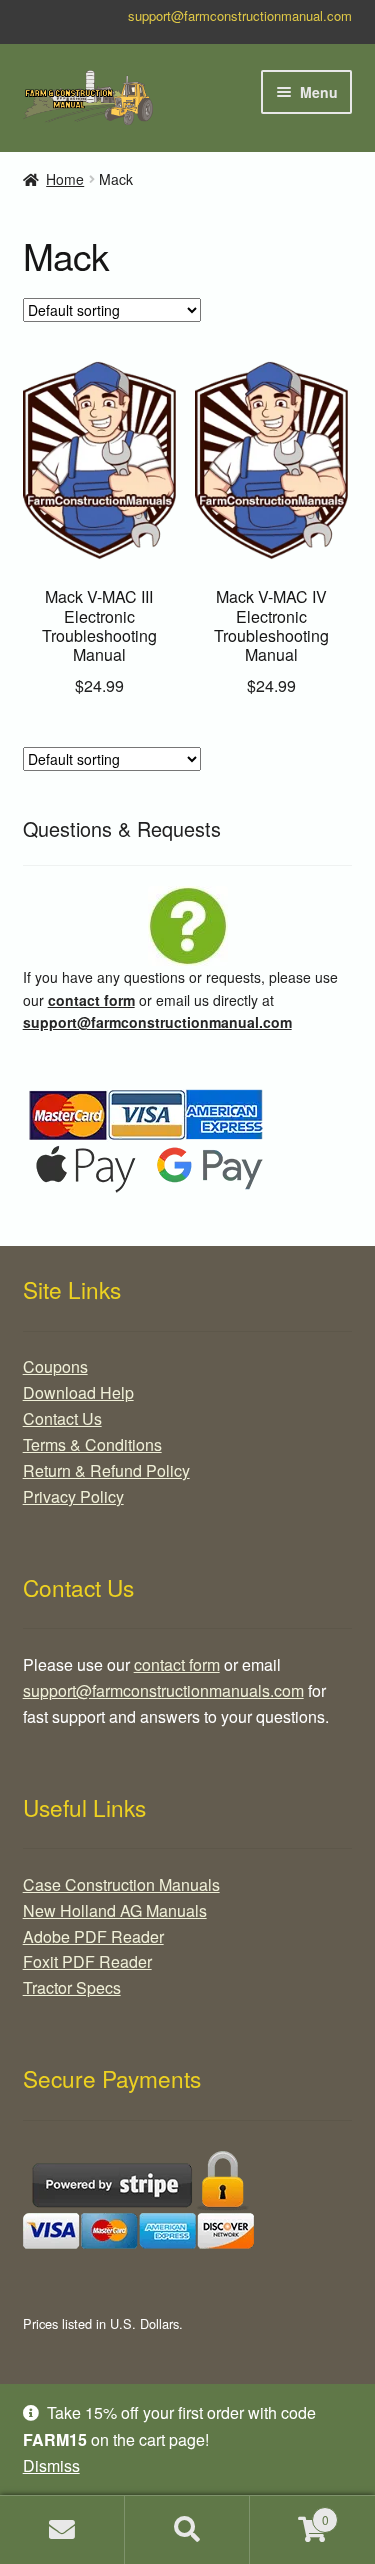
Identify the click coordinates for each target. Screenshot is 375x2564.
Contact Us (62, 1418)
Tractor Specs (72, 1987)
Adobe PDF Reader (93, 1936)
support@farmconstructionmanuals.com (163, 1690)
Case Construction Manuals (121, 1884)
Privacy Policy (73, 1496)
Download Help (78, 1392)
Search (187, 2530)
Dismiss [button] (51, 2465)
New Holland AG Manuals (115, 1910)
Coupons (55, 1366)
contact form (91, 1000)
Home (65, 179)
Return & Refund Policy (106, 1470)
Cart (289, 2512)
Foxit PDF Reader (87, 1961)
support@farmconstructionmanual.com (240, 15)
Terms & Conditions (92, 1444)
